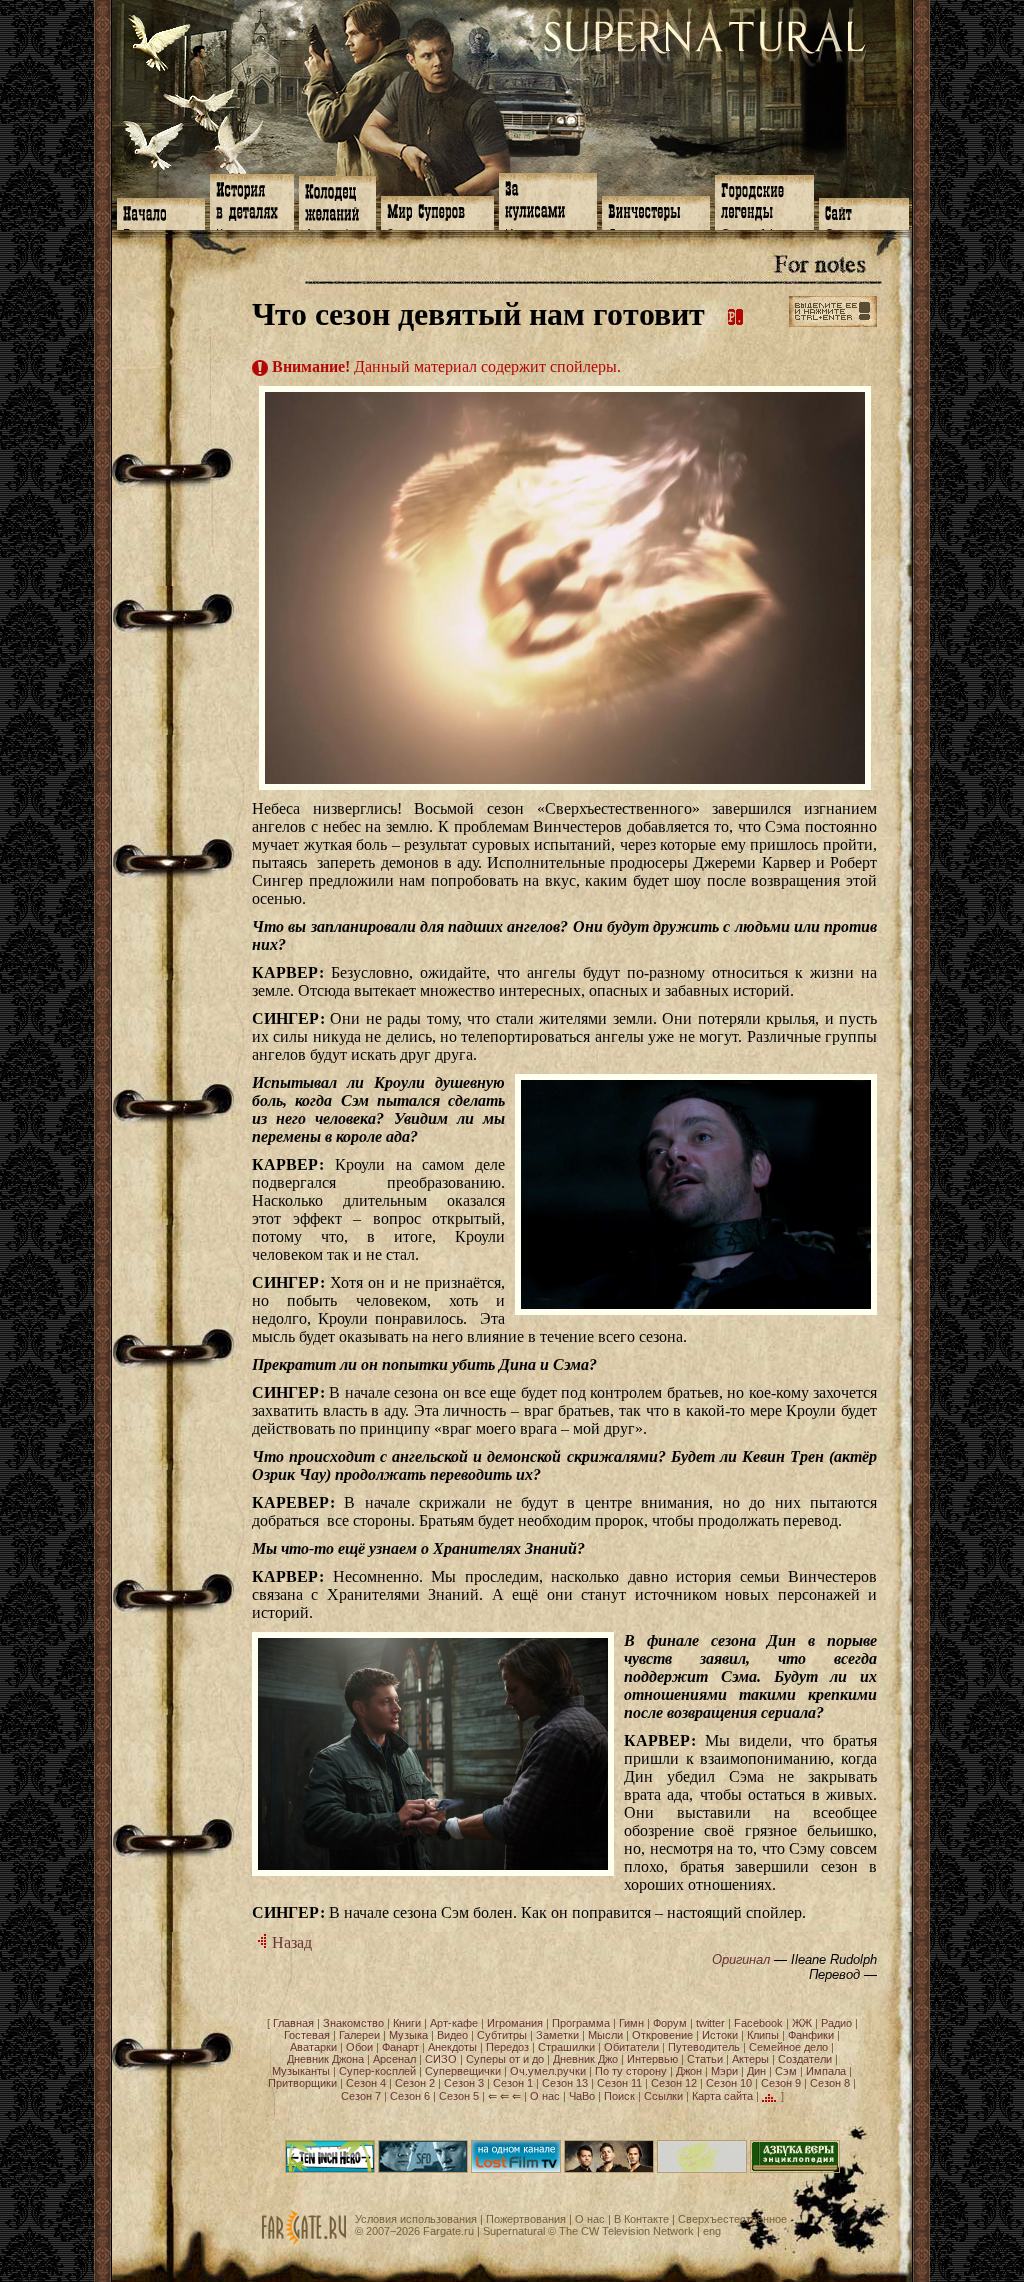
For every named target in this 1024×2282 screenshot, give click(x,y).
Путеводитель (704, 2047)
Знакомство (353, 2023)
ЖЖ (802, 2023)
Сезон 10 (729, 2083)
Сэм (786, 2071)
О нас (545, 2096)
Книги (407, 2023)
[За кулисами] (548, 199)
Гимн (631, 2023)
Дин (756, 2071)
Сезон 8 (830, 2083)
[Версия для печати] (736, 314)
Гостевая (307, 2035)
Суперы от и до (505, 2059)
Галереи (359, 2035)
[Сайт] (864, 212)
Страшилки (566, 2047)
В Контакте (641, 2219)
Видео (452, 2035)
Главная (293, 2023)
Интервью (652, 2059)
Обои (359, 2047)
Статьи (705, 2059)
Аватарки (313, 2047)
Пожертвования (526, 2219)
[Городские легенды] (764, 200)
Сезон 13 (565, 2083)
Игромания (515, 2023)
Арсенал (394, 2059)
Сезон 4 (366, 2083)
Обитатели (631, 2047)
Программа (581, 2023)
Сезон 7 (361, 2096)
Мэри (724, 2071)
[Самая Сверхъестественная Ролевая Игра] (702, 2169)
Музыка (408, 2035)
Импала (826, 2071)
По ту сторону (631, 2071)
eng (712, 2231)
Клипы (763, 2035)
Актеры (750, 2059)
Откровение (662, 2035)
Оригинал (741, 1959)
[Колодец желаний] (337, 201)
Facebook (758, 2023)
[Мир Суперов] (437, 211)
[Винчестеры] (656, 211)
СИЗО (441, 2059)
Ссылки (663, 2096)
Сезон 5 (459, 2096)
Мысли (605, 2035)
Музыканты (301, 2071)
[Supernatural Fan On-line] (423, 2169)
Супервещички (463, 2071)
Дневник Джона (325, 2059)
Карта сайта (722, 2096)
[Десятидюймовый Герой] (330, 2169)
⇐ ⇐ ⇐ (504, 2096)
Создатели (805, 2059)
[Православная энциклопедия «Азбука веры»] (795, 2169)
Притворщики (302, 2083)
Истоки (720, 2035)
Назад (290, 1942)
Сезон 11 (619, 2083)
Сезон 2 (415, 2083)
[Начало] (161, 212)
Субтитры (502, 2035)
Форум (670, 2023)
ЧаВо (582, 2096)
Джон (689, 2071)
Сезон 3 (464, 2083)
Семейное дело (788, 2047)
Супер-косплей (377, 2071)
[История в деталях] (252, 200)
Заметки (557, 2035)
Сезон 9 (781, 2083)
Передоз (507, 2047)
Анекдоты (452, 2047)
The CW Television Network (626, 2231)
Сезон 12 (674, 2083)
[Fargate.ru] (304, 2241)
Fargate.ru (448, 2231)
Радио (836, 2023)
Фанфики (811, 2035)
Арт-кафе (454, 2023)
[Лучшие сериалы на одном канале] (516, 2169)
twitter (710, 2023)
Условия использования (416, 2219)
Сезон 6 (410, 2096)
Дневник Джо (585, 2059)
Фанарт (400, 2047)
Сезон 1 (513, 2083)
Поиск (619, 2096)
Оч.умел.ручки (548, 2071)
